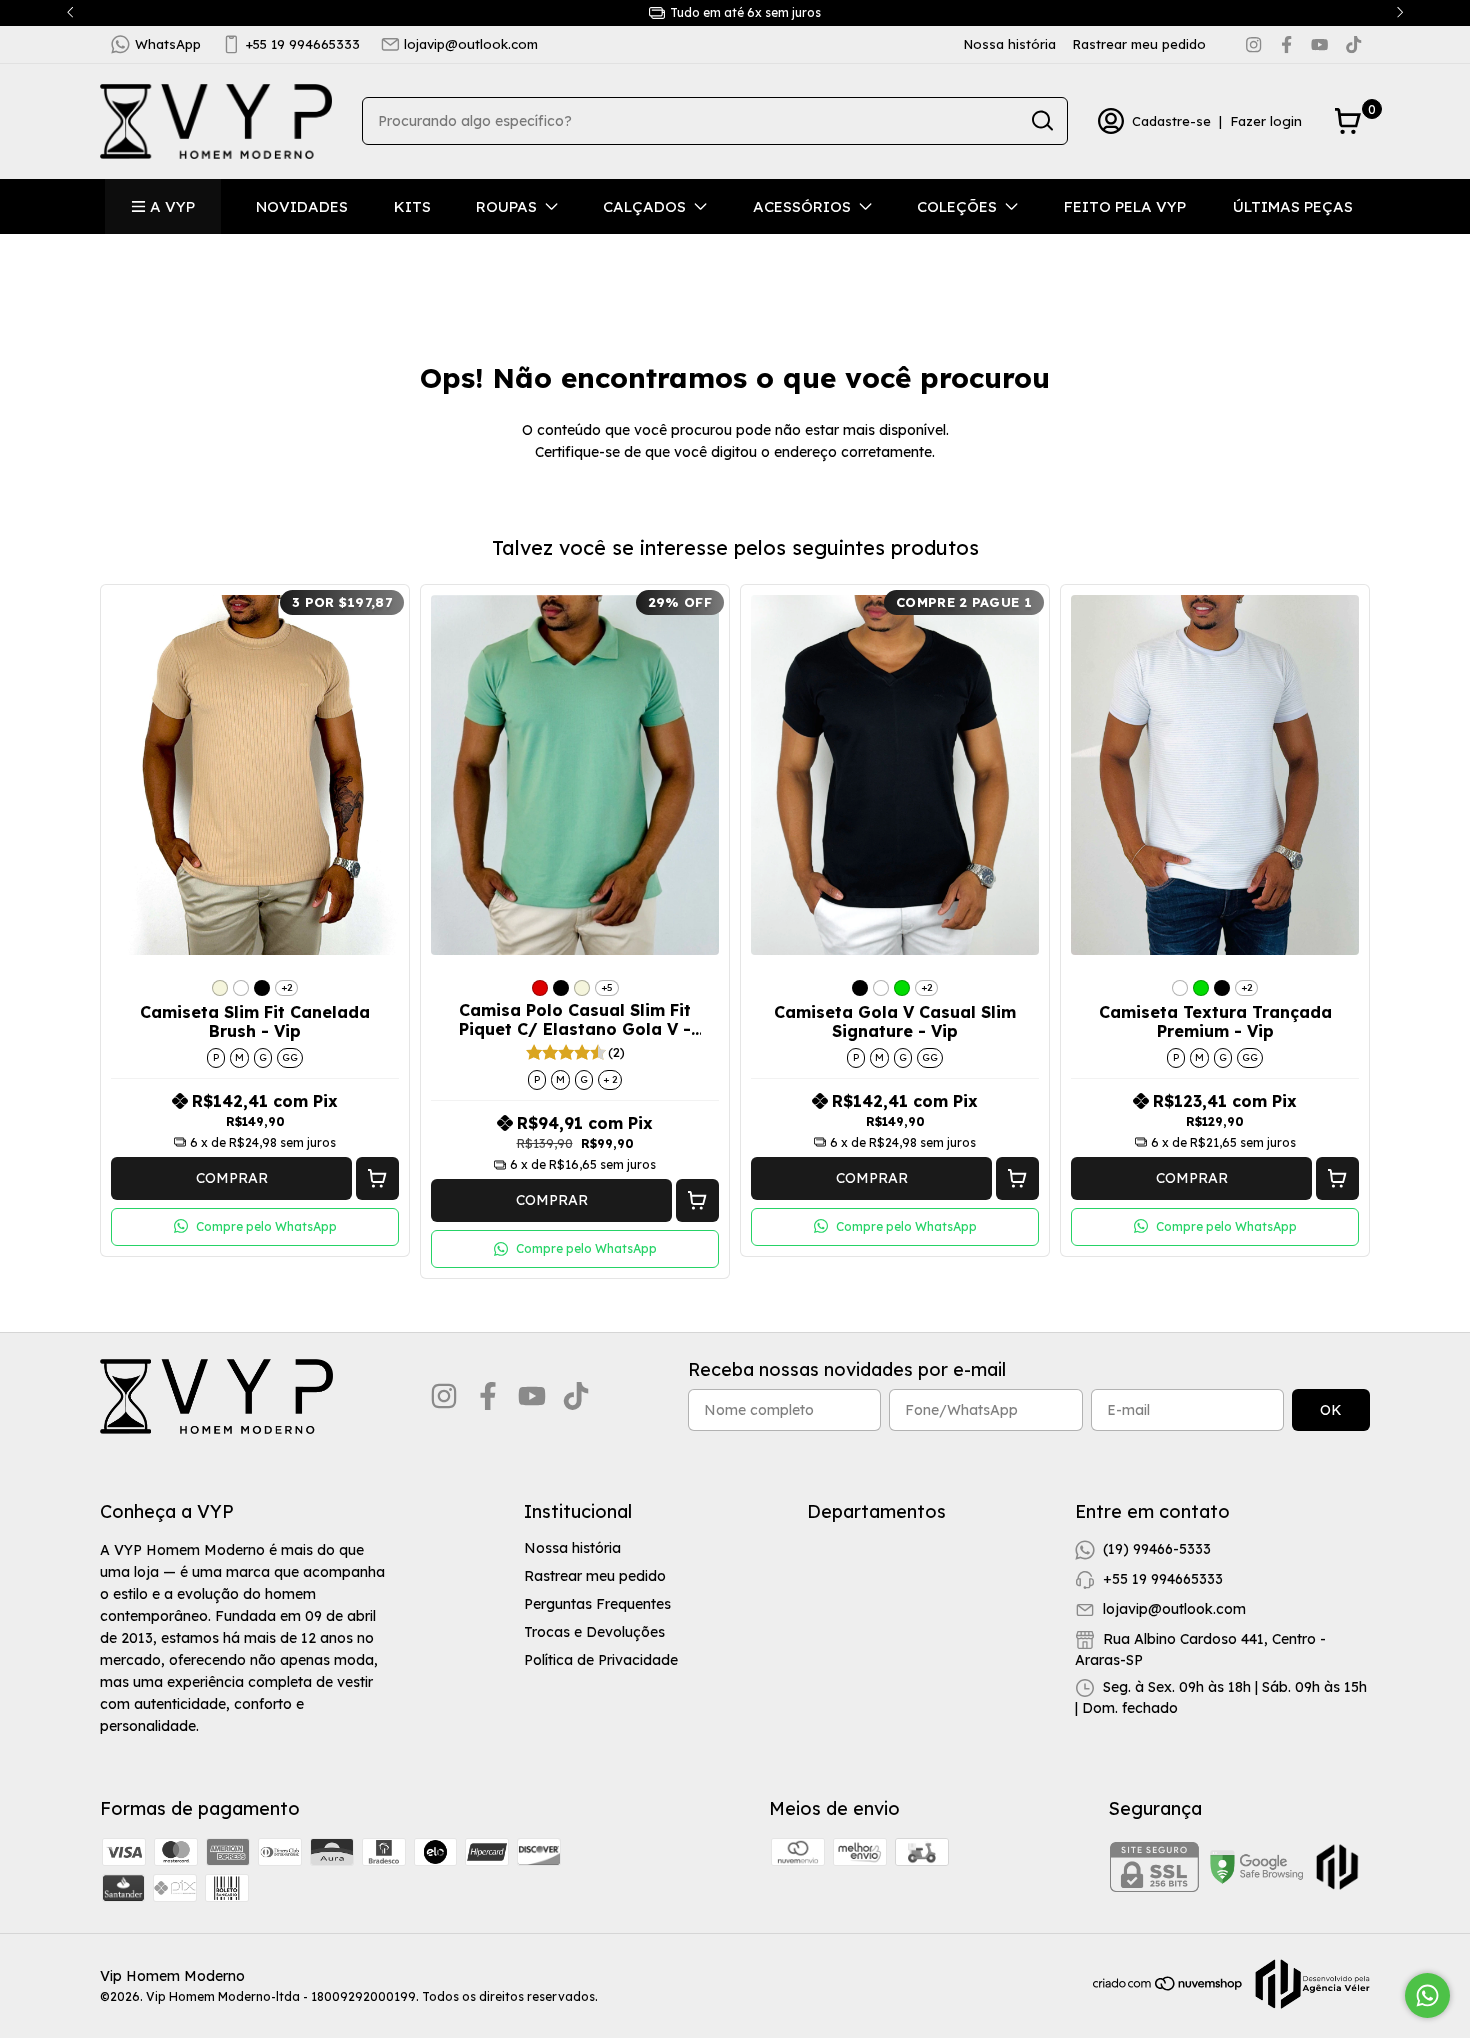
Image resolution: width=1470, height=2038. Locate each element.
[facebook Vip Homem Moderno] (1286, 44)
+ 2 (610, 1079)
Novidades (302, 206)
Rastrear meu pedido (1139, 44)
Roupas (506, 206)
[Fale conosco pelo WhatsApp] (1427, 1995)
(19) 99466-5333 (1157, 1548)
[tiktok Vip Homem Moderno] (1353, 44)
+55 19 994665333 (303, 44)
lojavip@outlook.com (471, 44)
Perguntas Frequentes (597, 1604)
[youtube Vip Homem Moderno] (1319, 44)
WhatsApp (168, 44)
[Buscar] (1041, 120)
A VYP (172, 206)
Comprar (232, 1178)
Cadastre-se (1171, 121)
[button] (377, 1178)
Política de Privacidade (601, 1660)
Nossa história (1009, 44)
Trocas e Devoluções (594, 1632)
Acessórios (802, 206)
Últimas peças (1293, 206)
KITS (412, 206)
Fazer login (1266, 121)
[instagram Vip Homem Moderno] (1253, 44)
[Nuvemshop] (1168, 1987)
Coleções (957, 206)
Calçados (644, 206)
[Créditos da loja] (1307, 1984)
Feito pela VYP (1125, 206)
